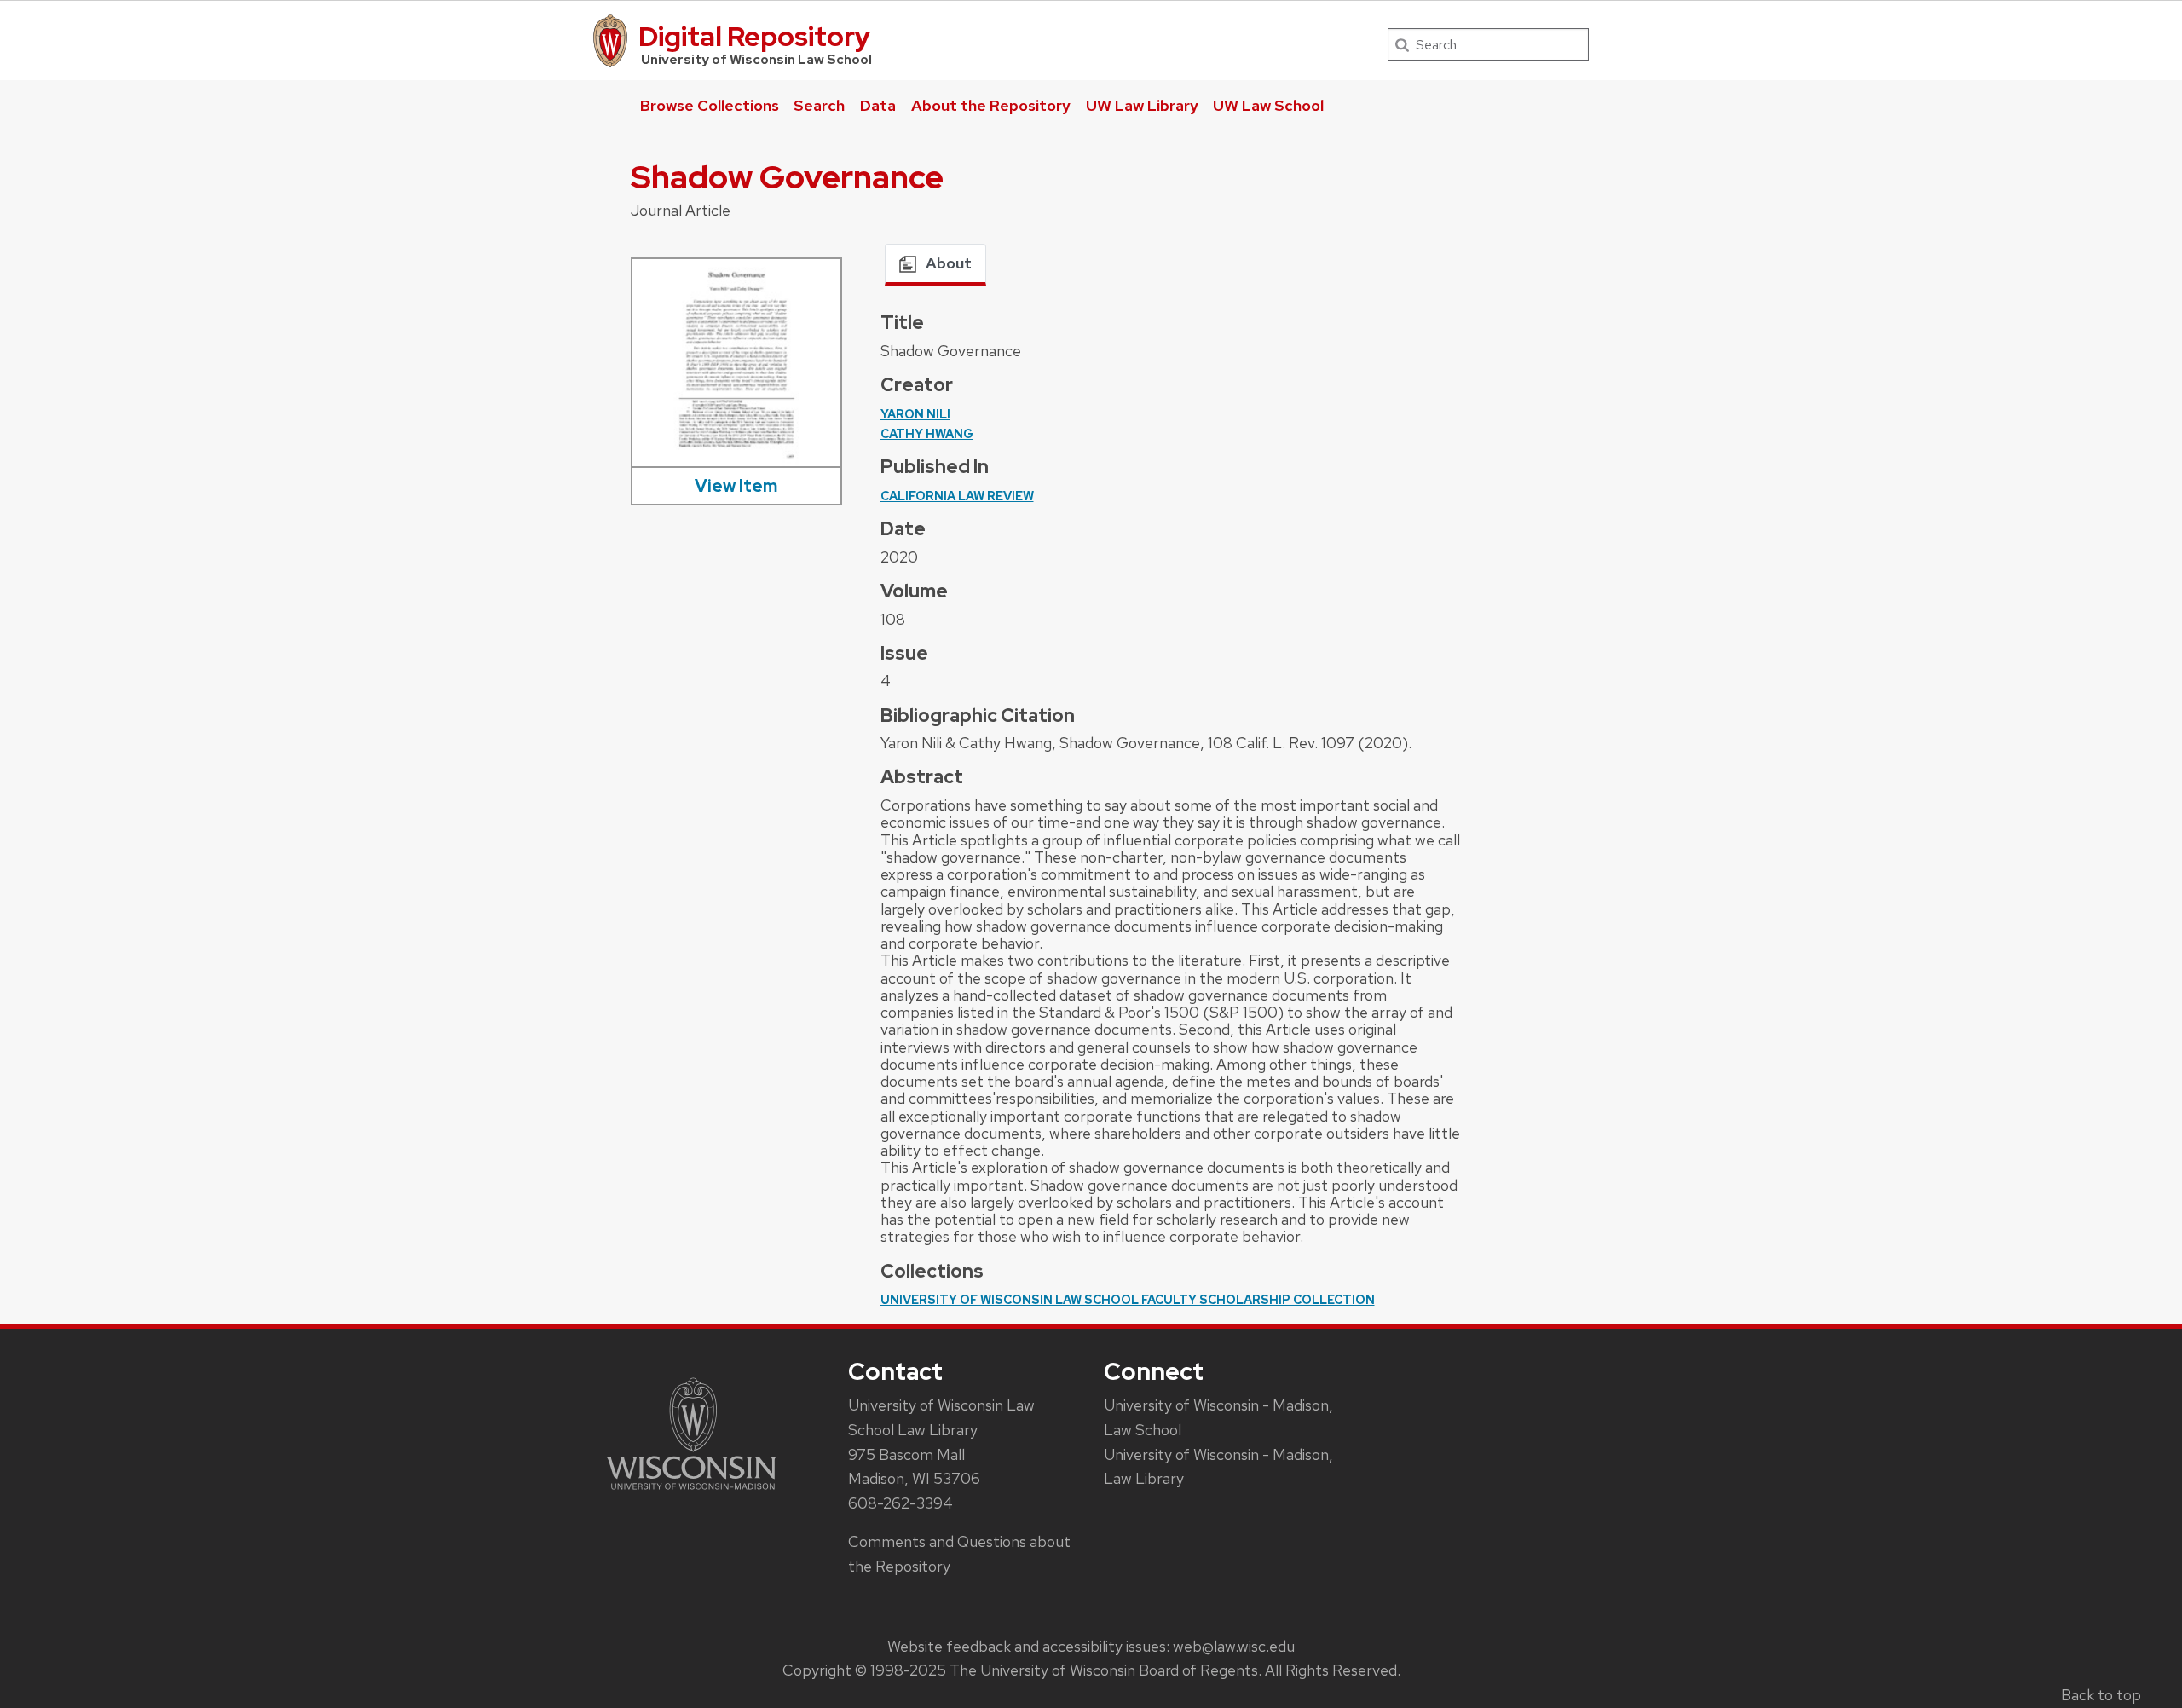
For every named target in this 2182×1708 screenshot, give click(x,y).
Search (819, 105)
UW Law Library (1142, 105)
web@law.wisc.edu (1234, 1646)
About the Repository (991, 105)
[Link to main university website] (691, 1493)
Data (878, 105)
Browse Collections (710, 105)
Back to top (2101, 1695)
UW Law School (1268, 105)
